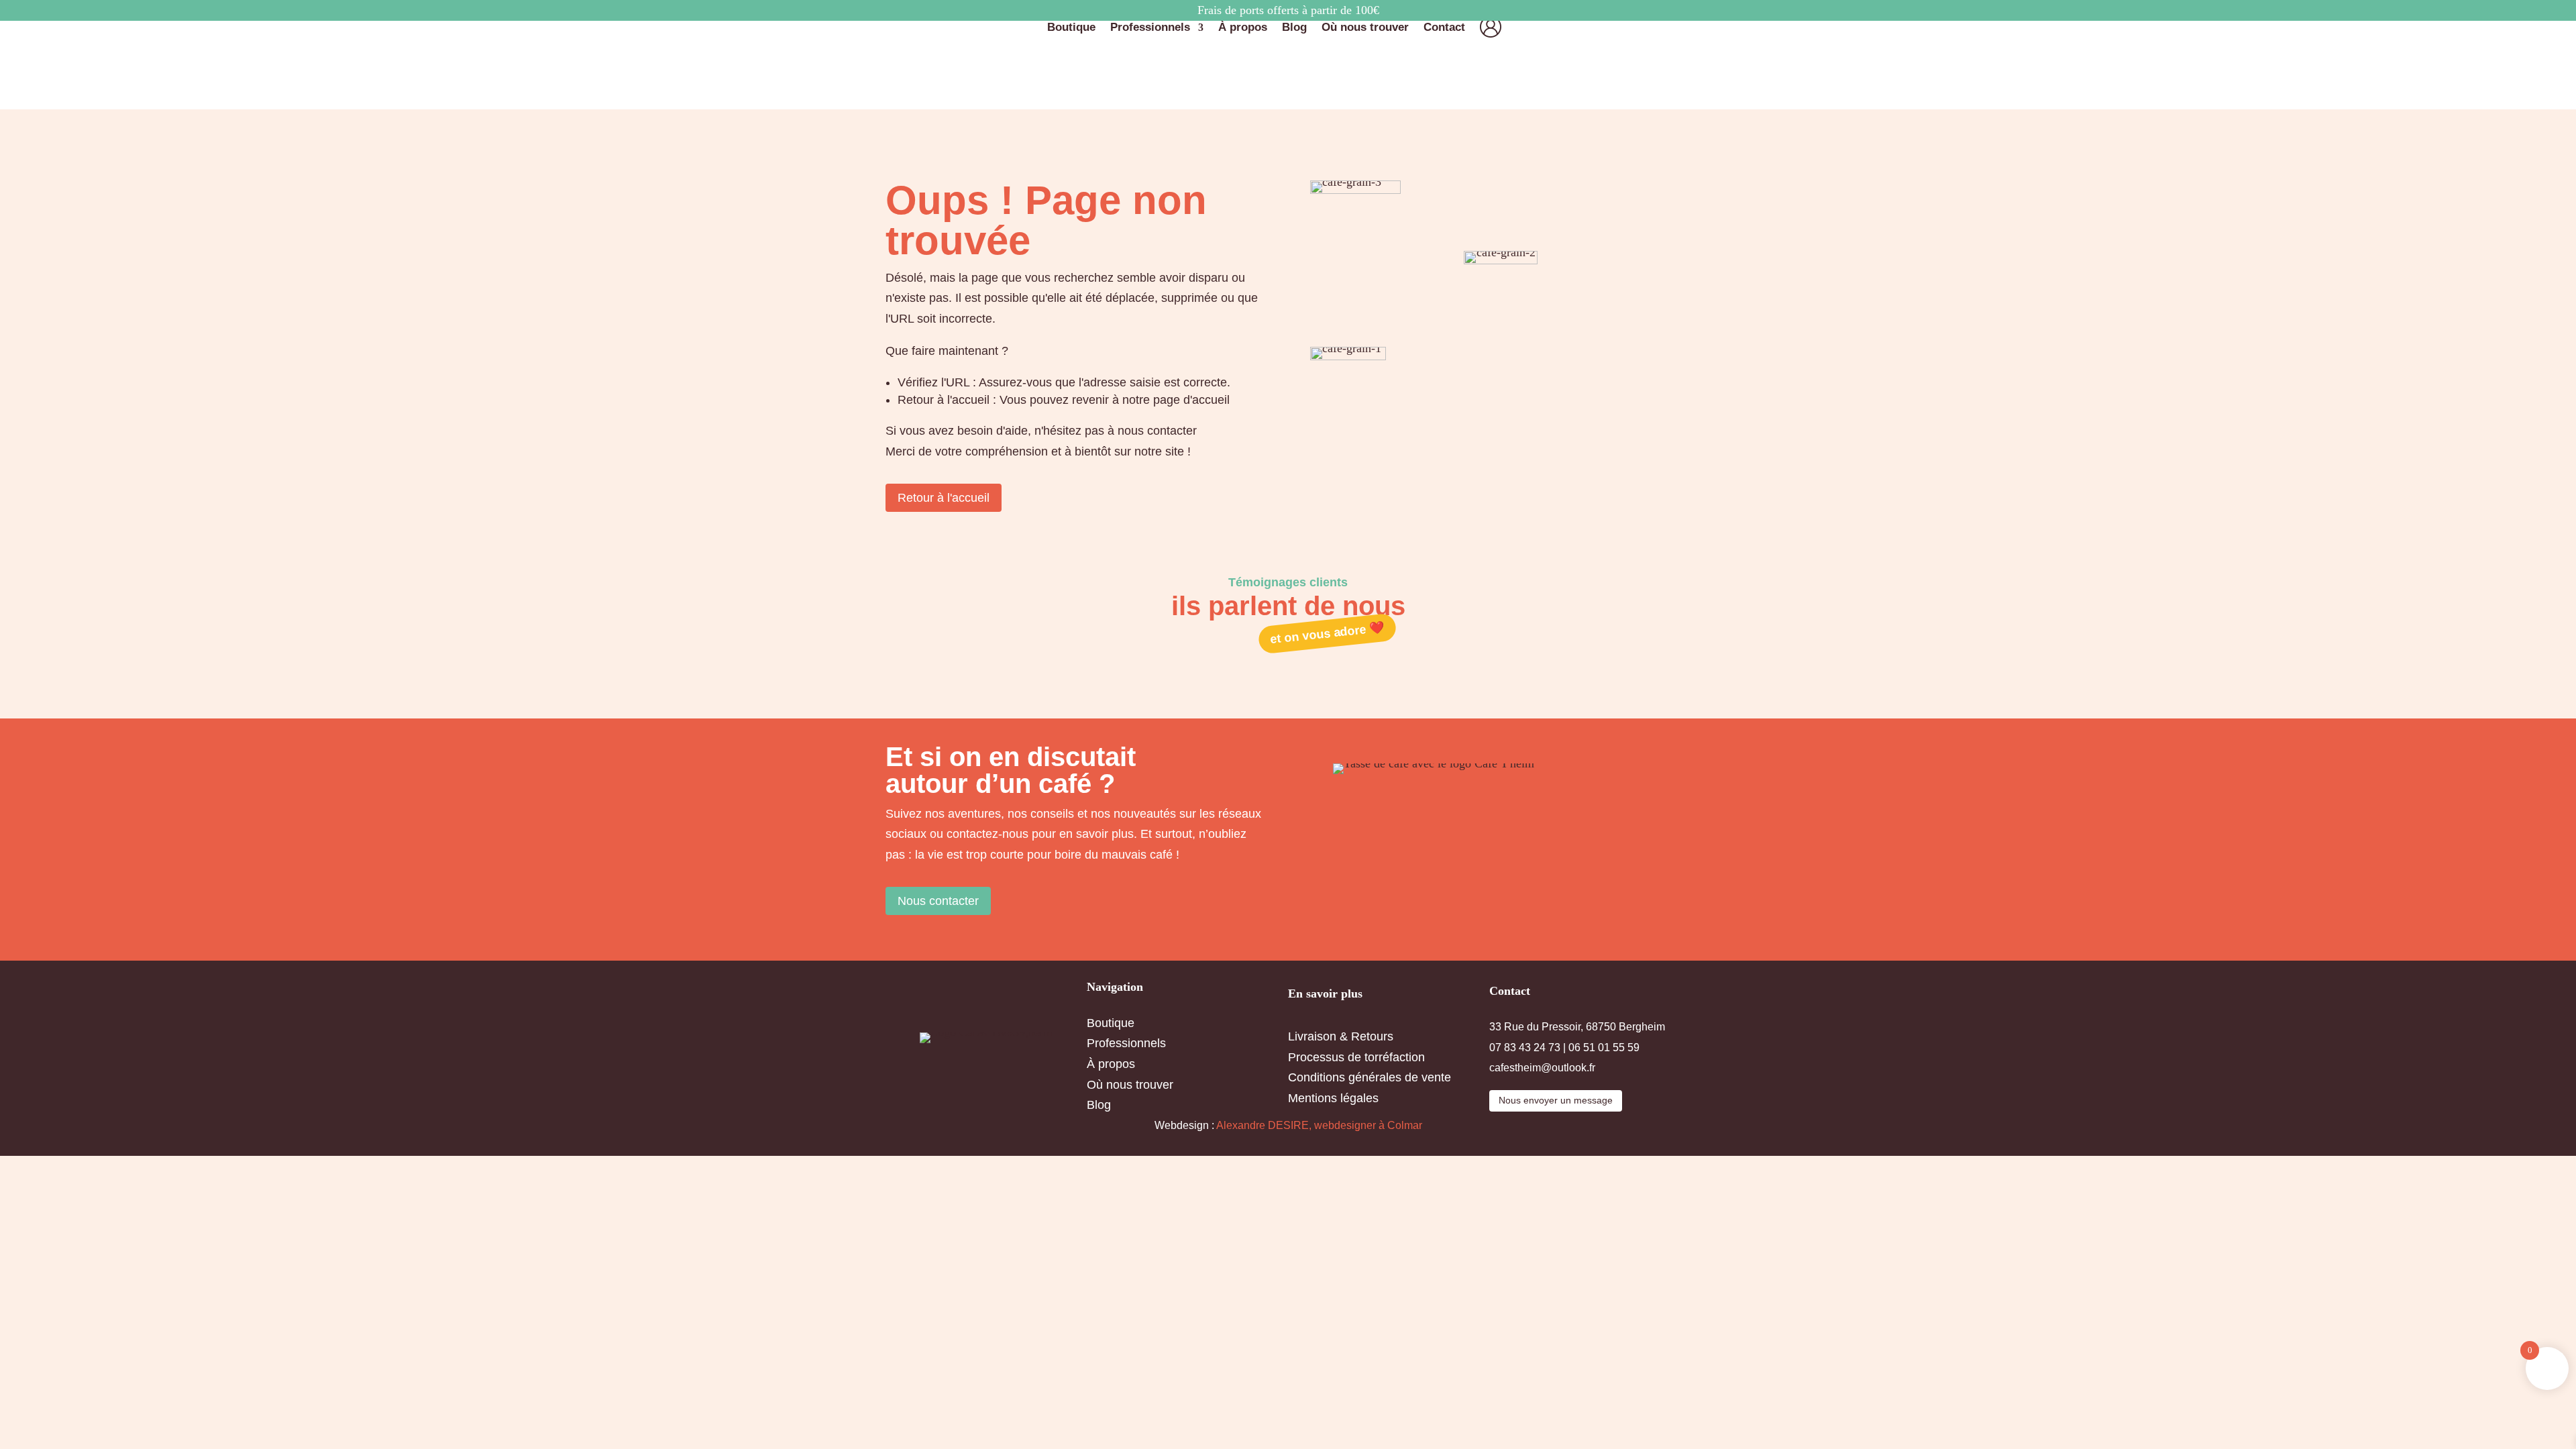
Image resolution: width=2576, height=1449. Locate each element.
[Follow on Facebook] (899, 937)
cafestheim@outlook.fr (1542, 1068)
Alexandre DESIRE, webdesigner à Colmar (1319, 1125)
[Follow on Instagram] (932, 937)
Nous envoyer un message (1556, 1100)
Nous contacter (938, 901)
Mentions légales (1333, 1098)
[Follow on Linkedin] (966, 937)
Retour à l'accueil (944, 498)
